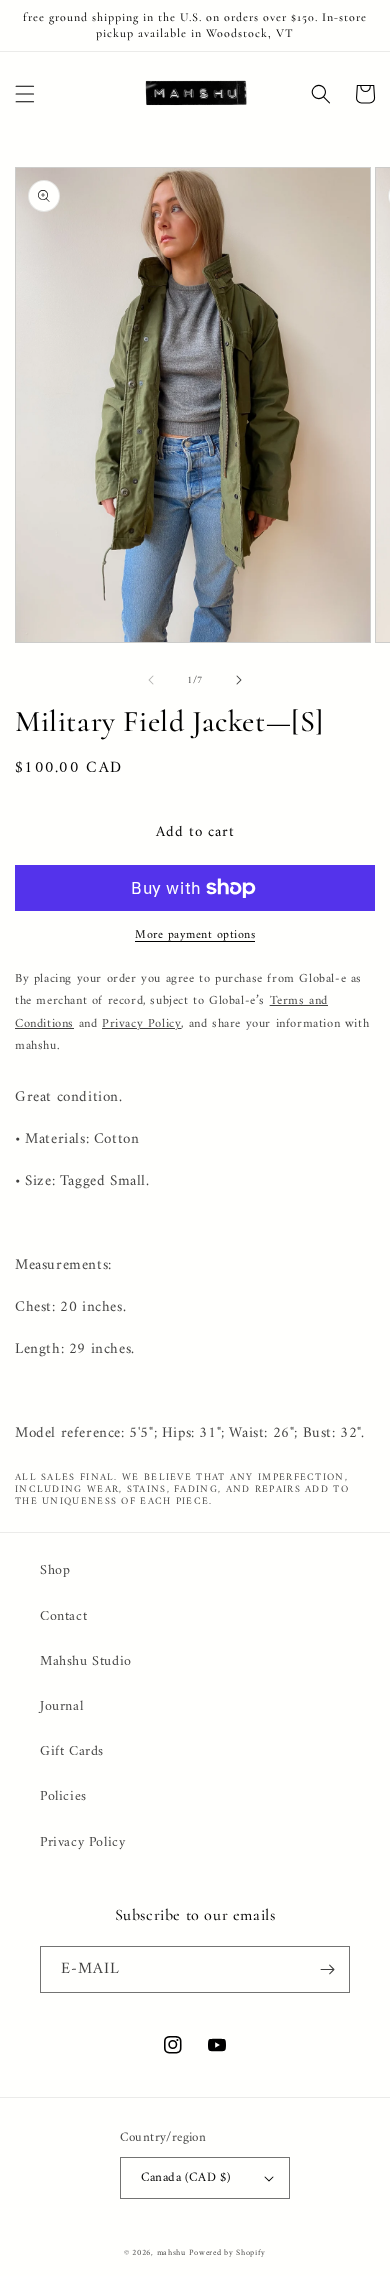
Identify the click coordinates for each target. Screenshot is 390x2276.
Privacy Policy (82, 1842)
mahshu (171, 2253)
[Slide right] (239, 680)
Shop (55, 1570)
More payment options (195, 936)
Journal (61, 1706)
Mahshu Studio (86, 1661)
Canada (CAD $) (186, 2177)
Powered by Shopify (227, 2253)
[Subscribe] (327, 1969)
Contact (63, 1616)
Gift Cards (72, 1751)
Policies (63, 1796)
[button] (25, 94)
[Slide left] (151, 680)
